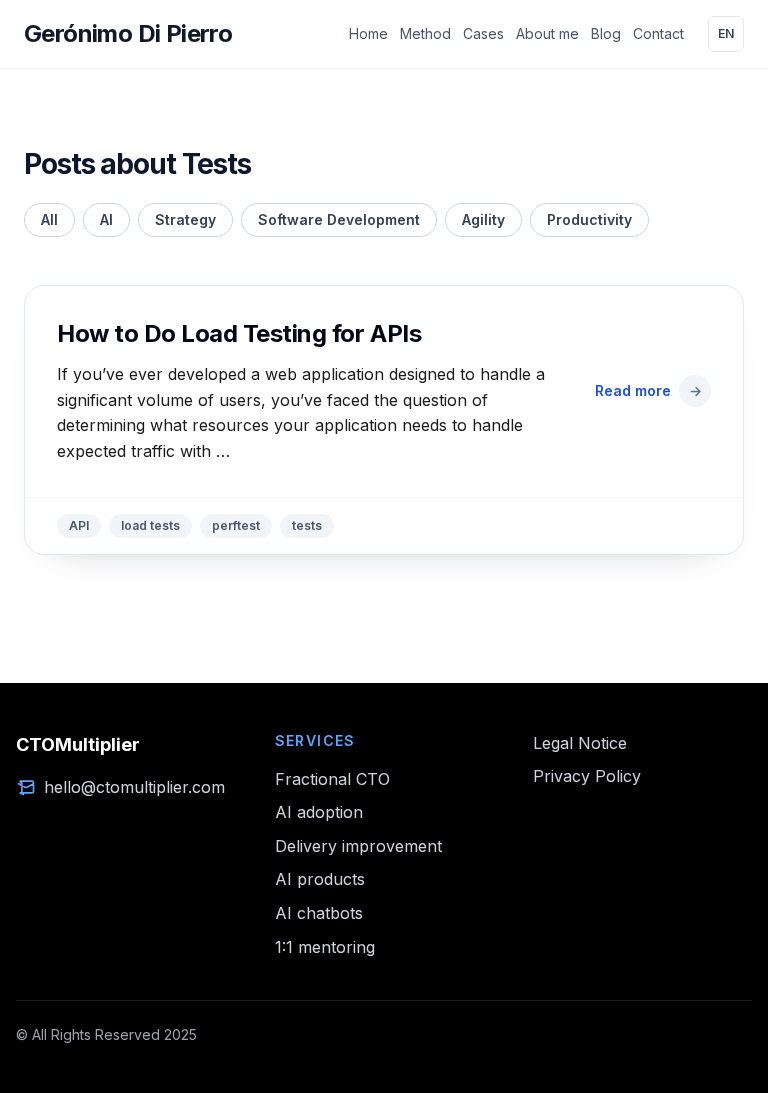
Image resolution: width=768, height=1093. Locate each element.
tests (307, 525)
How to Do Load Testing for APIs (239, 333)
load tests (150, 525)
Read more (648, 390)
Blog (606, 33)
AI (106, 219)
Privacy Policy (587, 776)
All (49, 219)
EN (726, 33)
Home (368, 33)
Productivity (589, 219)
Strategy (185, 219)
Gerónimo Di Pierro (128, 33)
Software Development (339, 219)
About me (547, 33)
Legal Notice (580, 743)
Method (425, 33)
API (79, 525)
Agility (483, 219)
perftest (236, 525)
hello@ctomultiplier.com (134, 787)
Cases (483, 33)
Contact (658, 33)
